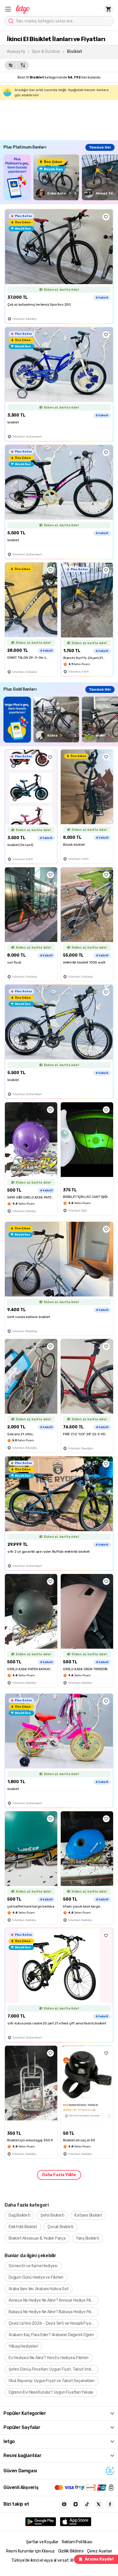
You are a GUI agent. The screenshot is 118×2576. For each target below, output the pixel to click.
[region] (61, 177)
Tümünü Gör (100, 147)
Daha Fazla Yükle (59, 2175)
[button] (8, 9)
